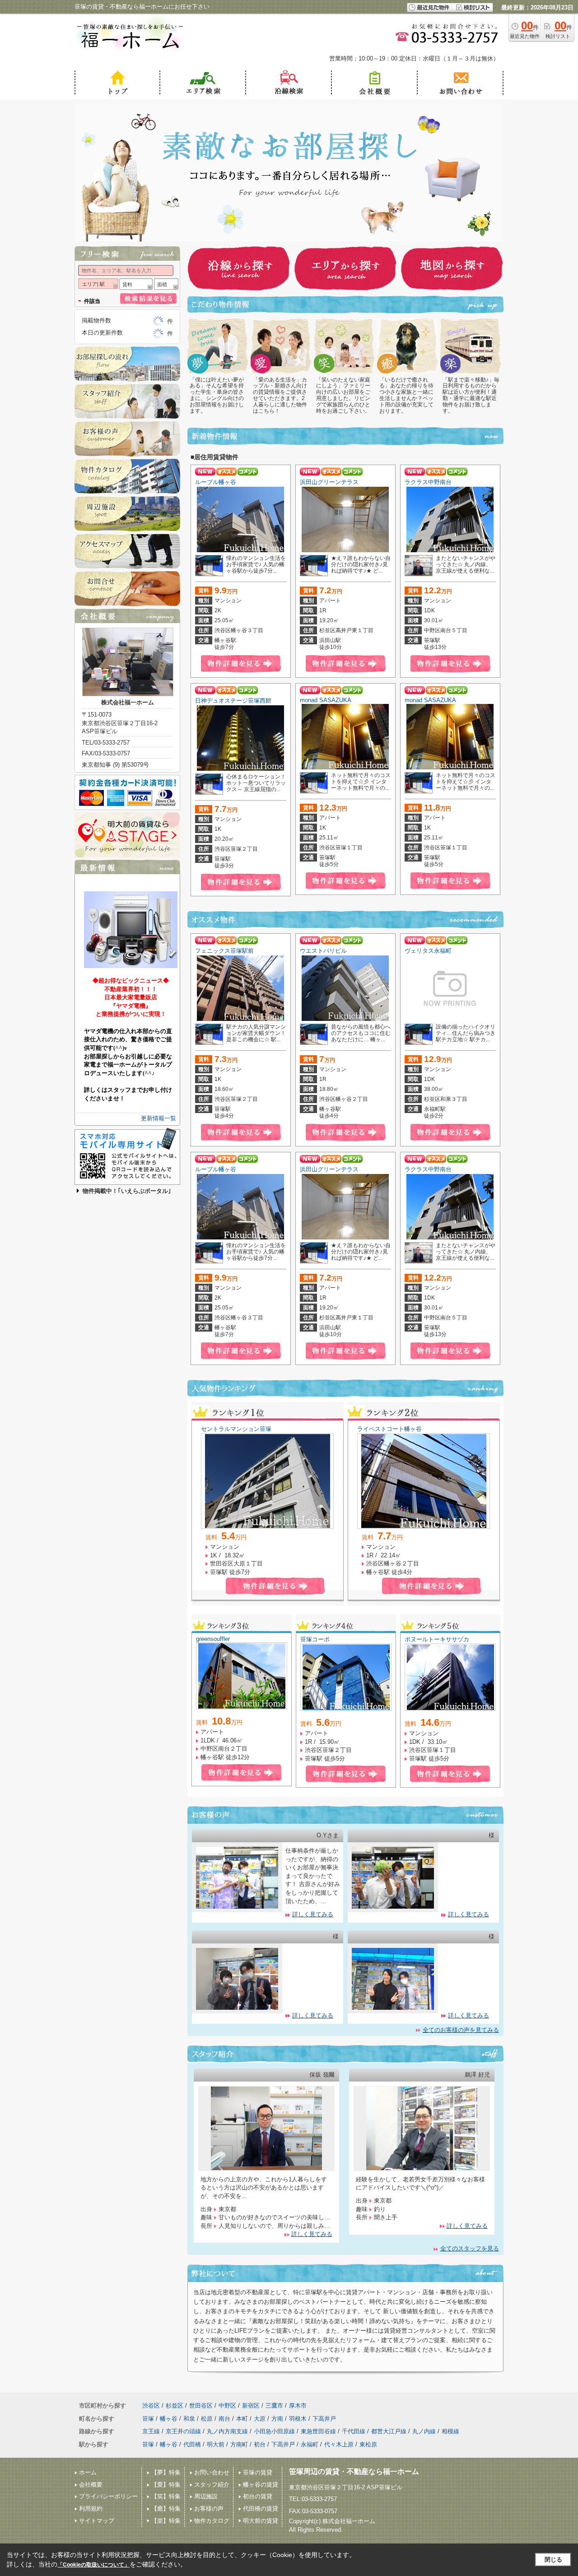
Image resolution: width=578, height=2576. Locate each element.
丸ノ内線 (424, 2431)
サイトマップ (97, 2521)
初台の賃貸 (258, 2496)
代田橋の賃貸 (261, 2508)
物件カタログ (212, 2521)
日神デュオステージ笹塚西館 (233, 701)
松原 (207, 2419)
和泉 (189, 2419)
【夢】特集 (166, 2472)
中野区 (227, 2406)
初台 (260, 2444)
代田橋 (192, 2444)
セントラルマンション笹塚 (236, 1429)
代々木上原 (339, 2444)
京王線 (151, 2431)
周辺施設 (206, 2496)
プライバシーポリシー (108, 2496)
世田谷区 (201, 2406)
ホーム (88, 2472)
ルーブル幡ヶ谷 (216, 482)
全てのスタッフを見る (470, 2248)
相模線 (450, 2431)
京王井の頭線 (183, 2431)
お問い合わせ (212, 2472)
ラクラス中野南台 (428, 482)
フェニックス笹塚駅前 (224, 951)
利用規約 (91, 2508)
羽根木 (298, 2419)
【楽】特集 (166, 2521)
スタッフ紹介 (212, 2485)
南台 (224, 2419)
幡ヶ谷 (169, 2419)
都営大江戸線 (389, 2431)
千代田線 (354, 2431)
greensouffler (213, 1639)
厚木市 (298, 2406)
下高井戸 (324, 2419)
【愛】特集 (166, 2485)
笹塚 (148, 2419)
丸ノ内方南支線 (227, 2431)
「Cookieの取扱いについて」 (93, 2565)
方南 (277, 2419)
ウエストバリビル (323, 951)
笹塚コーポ (315, 1639)
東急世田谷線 (318, 2431)
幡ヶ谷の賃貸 (261, 2485)
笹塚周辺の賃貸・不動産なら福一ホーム (354, 2471)
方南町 (239, 2444)
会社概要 (91, 2485)
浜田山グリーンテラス (329, 482)
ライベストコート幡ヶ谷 (389, 1429)
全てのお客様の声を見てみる (461, 2030)
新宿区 (251, 2406)
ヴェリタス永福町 (428, 951)
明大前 (216, 2444)
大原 (260, 2419)
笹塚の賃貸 (258, 2472)
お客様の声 (209, 2508)
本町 (242, 2419)
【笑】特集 (166, 2496)
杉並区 (175, 2406)
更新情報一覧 (158, 1118)
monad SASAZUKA (326, 700)
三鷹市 (274, 2406)
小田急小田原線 (274, 2431)
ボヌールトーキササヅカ (437, 1639)
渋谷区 (151, 2406)
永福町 (310, 2444)
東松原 (368, 2444)
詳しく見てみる (313, 1914)
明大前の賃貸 (261, 2521)
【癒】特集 (166, 2508)
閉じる (553, 2560)
